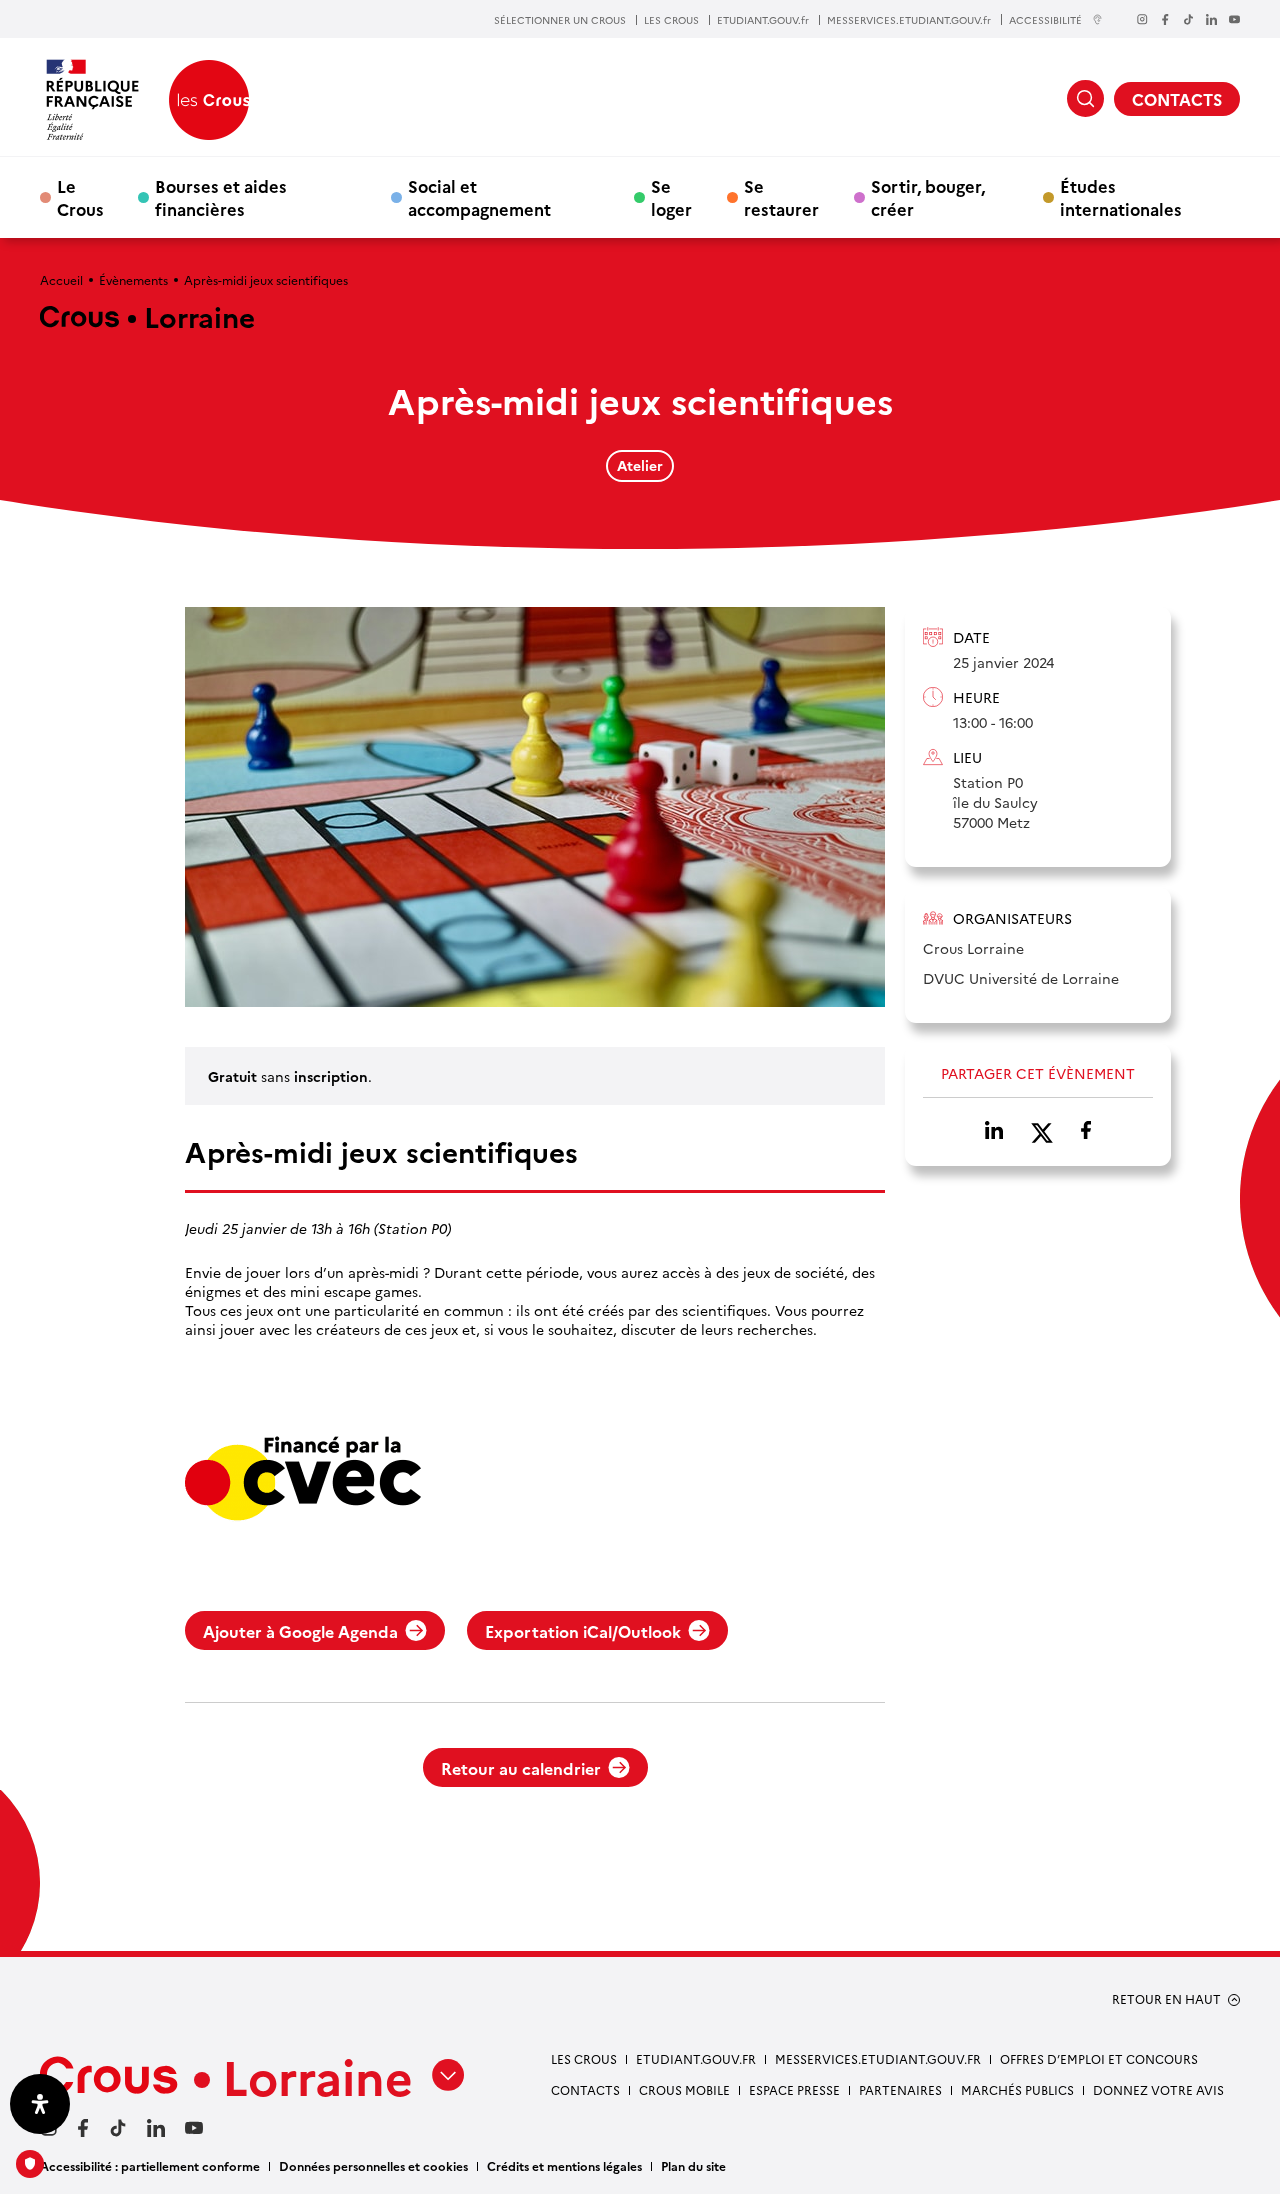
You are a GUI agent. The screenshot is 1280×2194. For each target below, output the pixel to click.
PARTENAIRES (900, 2089)
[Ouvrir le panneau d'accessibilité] (40, 2104)
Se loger (671, 197)
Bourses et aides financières (221, 197)
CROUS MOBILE (684, 2089)
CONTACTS (1177, 99)
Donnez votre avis (1158, 2089)
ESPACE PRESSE (794, 2089)
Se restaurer (781, 197)
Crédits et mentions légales (564, 2165)
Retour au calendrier (521, 1768)
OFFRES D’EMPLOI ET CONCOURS (1099, 2058)
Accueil (61, 279)
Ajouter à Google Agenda (300, 1631)
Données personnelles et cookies (373, 2165)
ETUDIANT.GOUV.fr (763, 20)
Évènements (133, 279)
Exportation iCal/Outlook (583, 1631)
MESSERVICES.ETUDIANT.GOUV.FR (878, 2058)
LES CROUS (671, 20)
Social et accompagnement (479, 197)
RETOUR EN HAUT (1166, 1999)
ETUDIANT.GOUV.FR (696, 2058)
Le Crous (80, 197)
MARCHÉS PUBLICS (1017, 2089)
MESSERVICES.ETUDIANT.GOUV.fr (909, 20)
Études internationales (1121, 197)
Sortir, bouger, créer (928, 197)
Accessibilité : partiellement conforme (150, 2165)
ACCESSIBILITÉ (1045, 19)
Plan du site (693, 2165)
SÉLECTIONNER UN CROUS (560, 20)
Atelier (640, 465)
